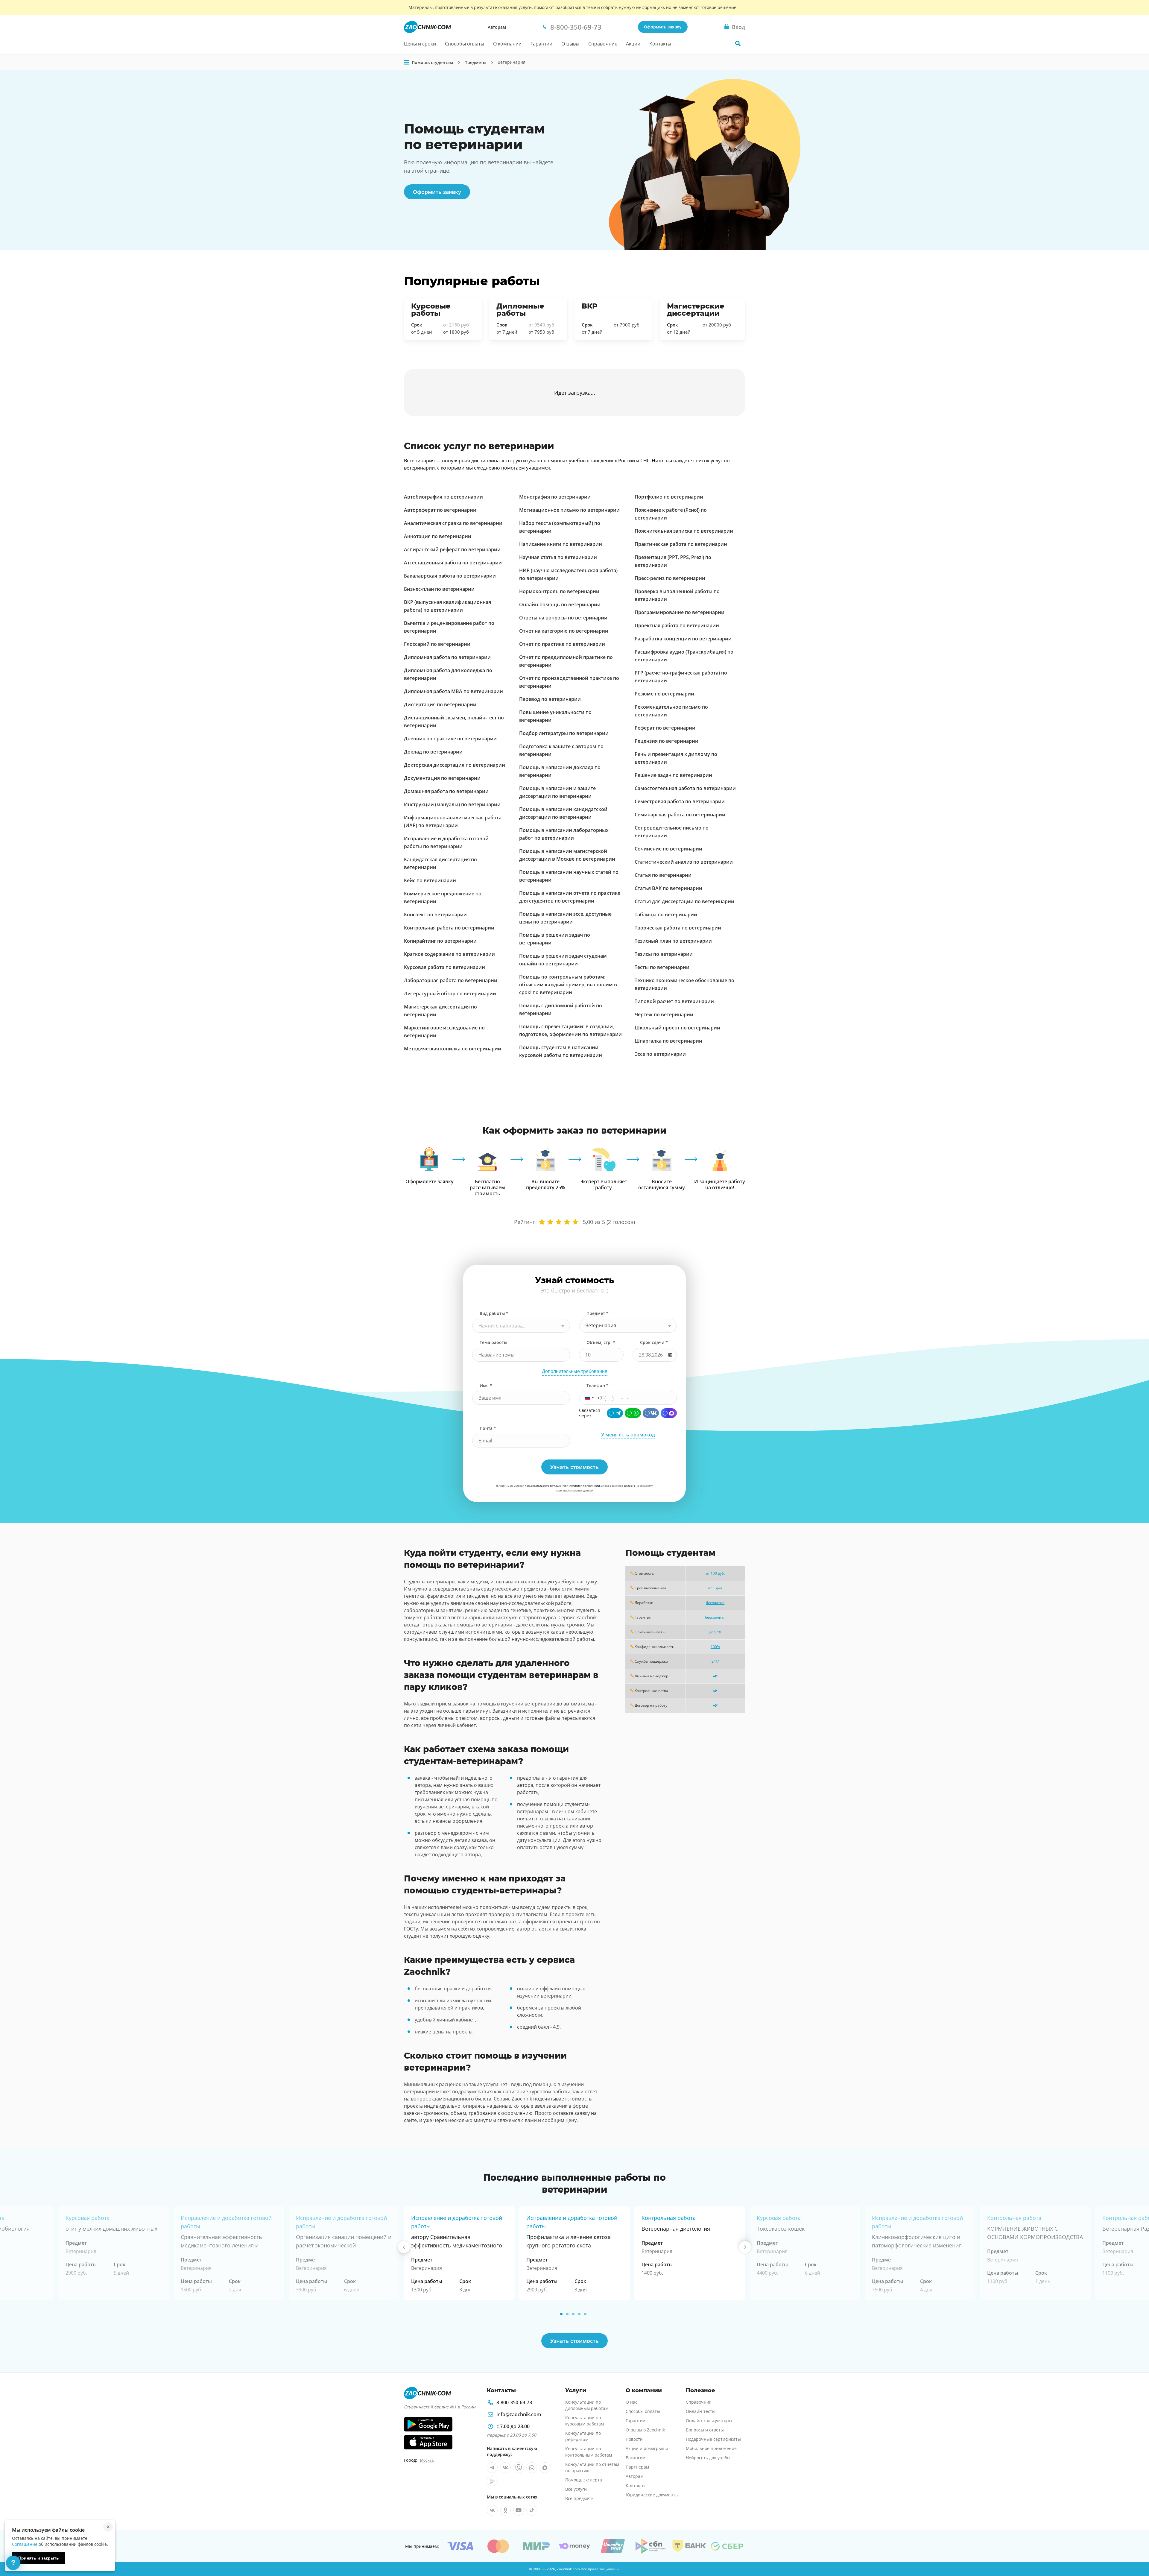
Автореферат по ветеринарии (440, 510)
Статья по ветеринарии (663, 875)
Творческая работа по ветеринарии (678, 928)
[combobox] (521, 1326)
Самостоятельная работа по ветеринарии (685, 788)
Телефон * (598, 1385)
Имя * (486, 1385)
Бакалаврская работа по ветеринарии (450, 576)
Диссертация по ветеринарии (440, 704)
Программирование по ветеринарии (680, 612)
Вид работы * (494, 1313)
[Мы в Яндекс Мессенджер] (492, 2481)
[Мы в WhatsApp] (532, 2468)
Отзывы (570, 44)
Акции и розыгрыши (647, 2448)
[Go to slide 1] (561, 2314)
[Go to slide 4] (579, 2314)
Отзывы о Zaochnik (645, 2430)
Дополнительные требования (575, 1371)
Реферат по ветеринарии (665, 728)
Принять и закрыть (39, 2558)
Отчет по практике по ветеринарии (562, 644)
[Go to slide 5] (585, 2314)
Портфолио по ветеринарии (669, 497)
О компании (507, 44)
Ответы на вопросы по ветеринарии (563, 618)
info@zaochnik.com (519, 2414)
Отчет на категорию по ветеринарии (564, 631)
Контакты (660, 44)
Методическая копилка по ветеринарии (453, 1049)
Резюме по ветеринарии (664, 694)
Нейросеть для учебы (708, 2458)
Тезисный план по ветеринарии (673, 941)
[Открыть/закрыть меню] (407, 63)
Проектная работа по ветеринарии (677, 625)
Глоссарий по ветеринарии (437, 644)
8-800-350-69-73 (514, 2402)
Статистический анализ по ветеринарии (684, 862)
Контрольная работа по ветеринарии (449, 928)
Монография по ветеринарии (555, 497)
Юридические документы (652, 2495)
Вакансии (636, 2458)
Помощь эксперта (584, 2480)
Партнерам (637, 2467)
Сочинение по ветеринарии (668, 849)
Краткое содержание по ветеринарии (449, 954)
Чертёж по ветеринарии (664, 1014)
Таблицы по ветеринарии (666, 915)
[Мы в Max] (545, 2468)
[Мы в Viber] (519, 2468)
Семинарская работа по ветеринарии (680, 815)
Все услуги (576, 2489)
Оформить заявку (663, 27)
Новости (634, 2439)
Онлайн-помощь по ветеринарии (560, 604)
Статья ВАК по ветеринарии (668, 888)
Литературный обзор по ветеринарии (450, 994)
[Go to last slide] (404, 2247)
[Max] (669, 1413)
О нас (632, 2402)
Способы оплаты (465, 44)
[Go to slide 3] (573, 2314)
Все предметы (580, 2498)
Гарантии (541, 44)
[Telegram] (615, 1413)
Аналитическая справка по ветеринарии (453, 523)
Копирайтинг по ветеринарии (440, 941)
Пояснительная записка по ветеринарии (684, 531)
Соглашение (25, 2544)
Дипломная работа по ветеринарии (447, 657)
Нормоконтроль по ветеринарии (559, 591)
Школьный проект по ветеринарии (677, 1028)
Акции (633, 44)
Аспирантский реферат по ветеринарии (452, 549)
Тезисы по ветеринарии (664, 954)
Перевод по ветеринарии (550, 699)
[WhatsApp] (633, 1413)
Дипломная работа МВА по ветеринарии (453, 691)
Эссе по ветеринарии (660, 1054)
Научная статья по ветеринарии (558, 557)
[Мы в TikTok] (532, 2510)
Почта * (488, 1428)
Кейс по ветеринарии (430, 880)
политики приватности (585, 1486)
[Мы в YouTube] (519, 2510)
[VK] (651, 1413)
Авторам (497, 27)
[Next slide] (745, 2247)
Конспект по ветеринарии (435, 915)
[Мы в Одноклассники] (505, 2510)
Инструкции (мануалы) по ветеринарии (452, 804)
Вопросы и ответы (705, 2430)
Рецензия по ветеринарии (667, 741)
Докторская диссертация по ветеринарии (455, 765)
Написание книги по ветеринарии (561, 544)
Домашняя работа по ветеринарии (446, 791)
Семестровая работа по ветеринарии (680, 801)
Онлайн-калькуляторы (709, 2421)
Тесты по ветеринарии (662, 967)
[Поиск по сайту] (738, 43)
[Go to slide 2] (567, 2314)
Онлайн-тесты (701, 2411)
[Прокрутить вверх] (1136, 2551)
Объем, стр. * (601, 1342)
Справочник (603, 44)
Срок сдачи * (654, 1342)
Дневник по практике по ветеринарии (450, 739)
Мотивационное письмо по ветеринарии (569, 510)
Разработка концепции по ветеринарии (683, 639)
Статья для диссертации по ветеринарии (684, 901)
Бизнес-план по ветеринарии (439, 589)
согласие (629, 1486)
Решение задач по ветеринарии (673, 775)
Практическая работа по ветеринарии (681, 544)
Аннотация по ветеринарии (438, 536)
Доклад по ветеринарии (433, 752)
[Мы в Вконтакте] (505, 2468)
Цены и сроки (420, 44)
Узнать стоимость (574, 2341)
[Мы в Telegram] (492, 2468)
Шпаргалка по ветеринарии (668, 1041)
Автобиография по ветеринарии (443, 497)
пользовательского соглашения (545, 1486)
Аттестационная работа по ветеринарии (453, 563)
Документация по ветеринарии (442, 778)
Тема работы (493, 1342)
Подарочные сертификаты (713, 2439)
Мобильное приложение (711, 2448)
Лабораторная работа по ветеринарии (451, 980)
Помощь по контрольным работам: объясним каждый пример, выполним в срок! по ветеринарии (568, 985)
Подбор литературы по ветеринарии (564, 733)
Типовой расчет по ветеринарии (674, 1001)
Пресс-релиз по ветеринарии (670, 578)
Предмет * (598, 1313)
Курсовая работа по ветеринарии (444, 967)
